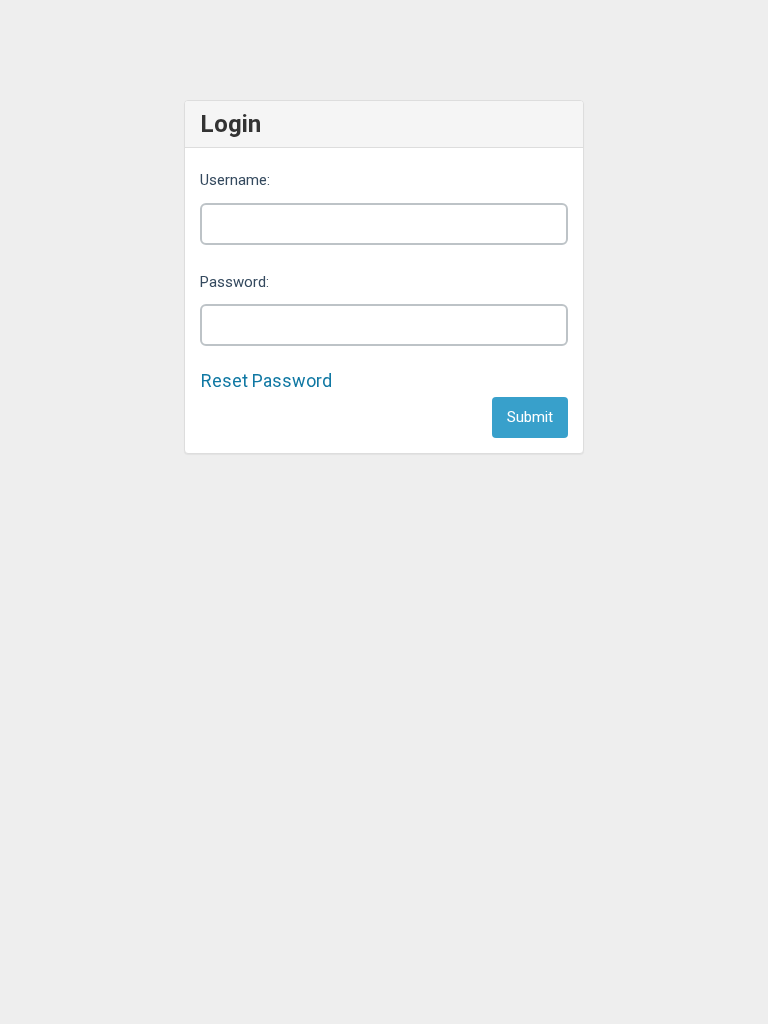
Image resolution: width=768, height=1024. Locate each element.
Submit (530, 417)
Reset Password (266, 380)
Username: (235, 180)
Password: (234, 282)
